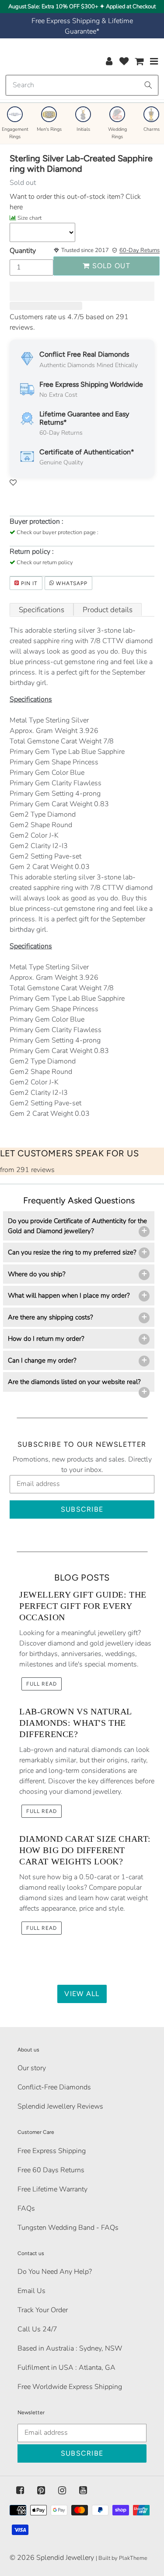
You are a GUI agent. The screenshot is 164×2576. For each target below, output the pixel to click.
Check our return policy (45, 562)
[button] (82, 291)
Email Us (31, 2291)
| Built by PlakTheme (122, 2558)
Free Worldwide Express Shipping (70, 2387)
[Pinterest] (41, 2491)
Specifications (42, 610)
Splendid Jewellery (65, 2558)
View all (82, 1994)
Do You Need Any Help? (55, 2272)
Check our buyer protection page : (58, 532)
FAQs (26, 2208)
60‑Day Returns (140, 250)
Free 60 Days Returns (51, 2170)
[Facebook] (20, 2491)
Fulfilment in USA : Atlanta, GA (66, 2368)
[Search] (148, 85)
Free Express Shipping (52, 2151)
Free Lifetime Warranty (52, 2189)
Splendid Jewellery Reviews (60, 2106)
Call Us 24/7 (37, 2329)
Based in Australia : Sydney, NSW (70, 2348)
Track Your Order (43, 2310)
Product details (108, 610)
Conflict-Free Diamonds (54, 2087)
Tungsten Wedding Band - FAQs (68, 2228)
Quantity (23, 251)
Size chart (30, 218)
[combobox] (82, 85)
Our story (32, 2068)
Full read (42, 1684)
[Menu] (154, 61)
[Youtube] (83, 2491)
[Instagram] (62, 2491)
